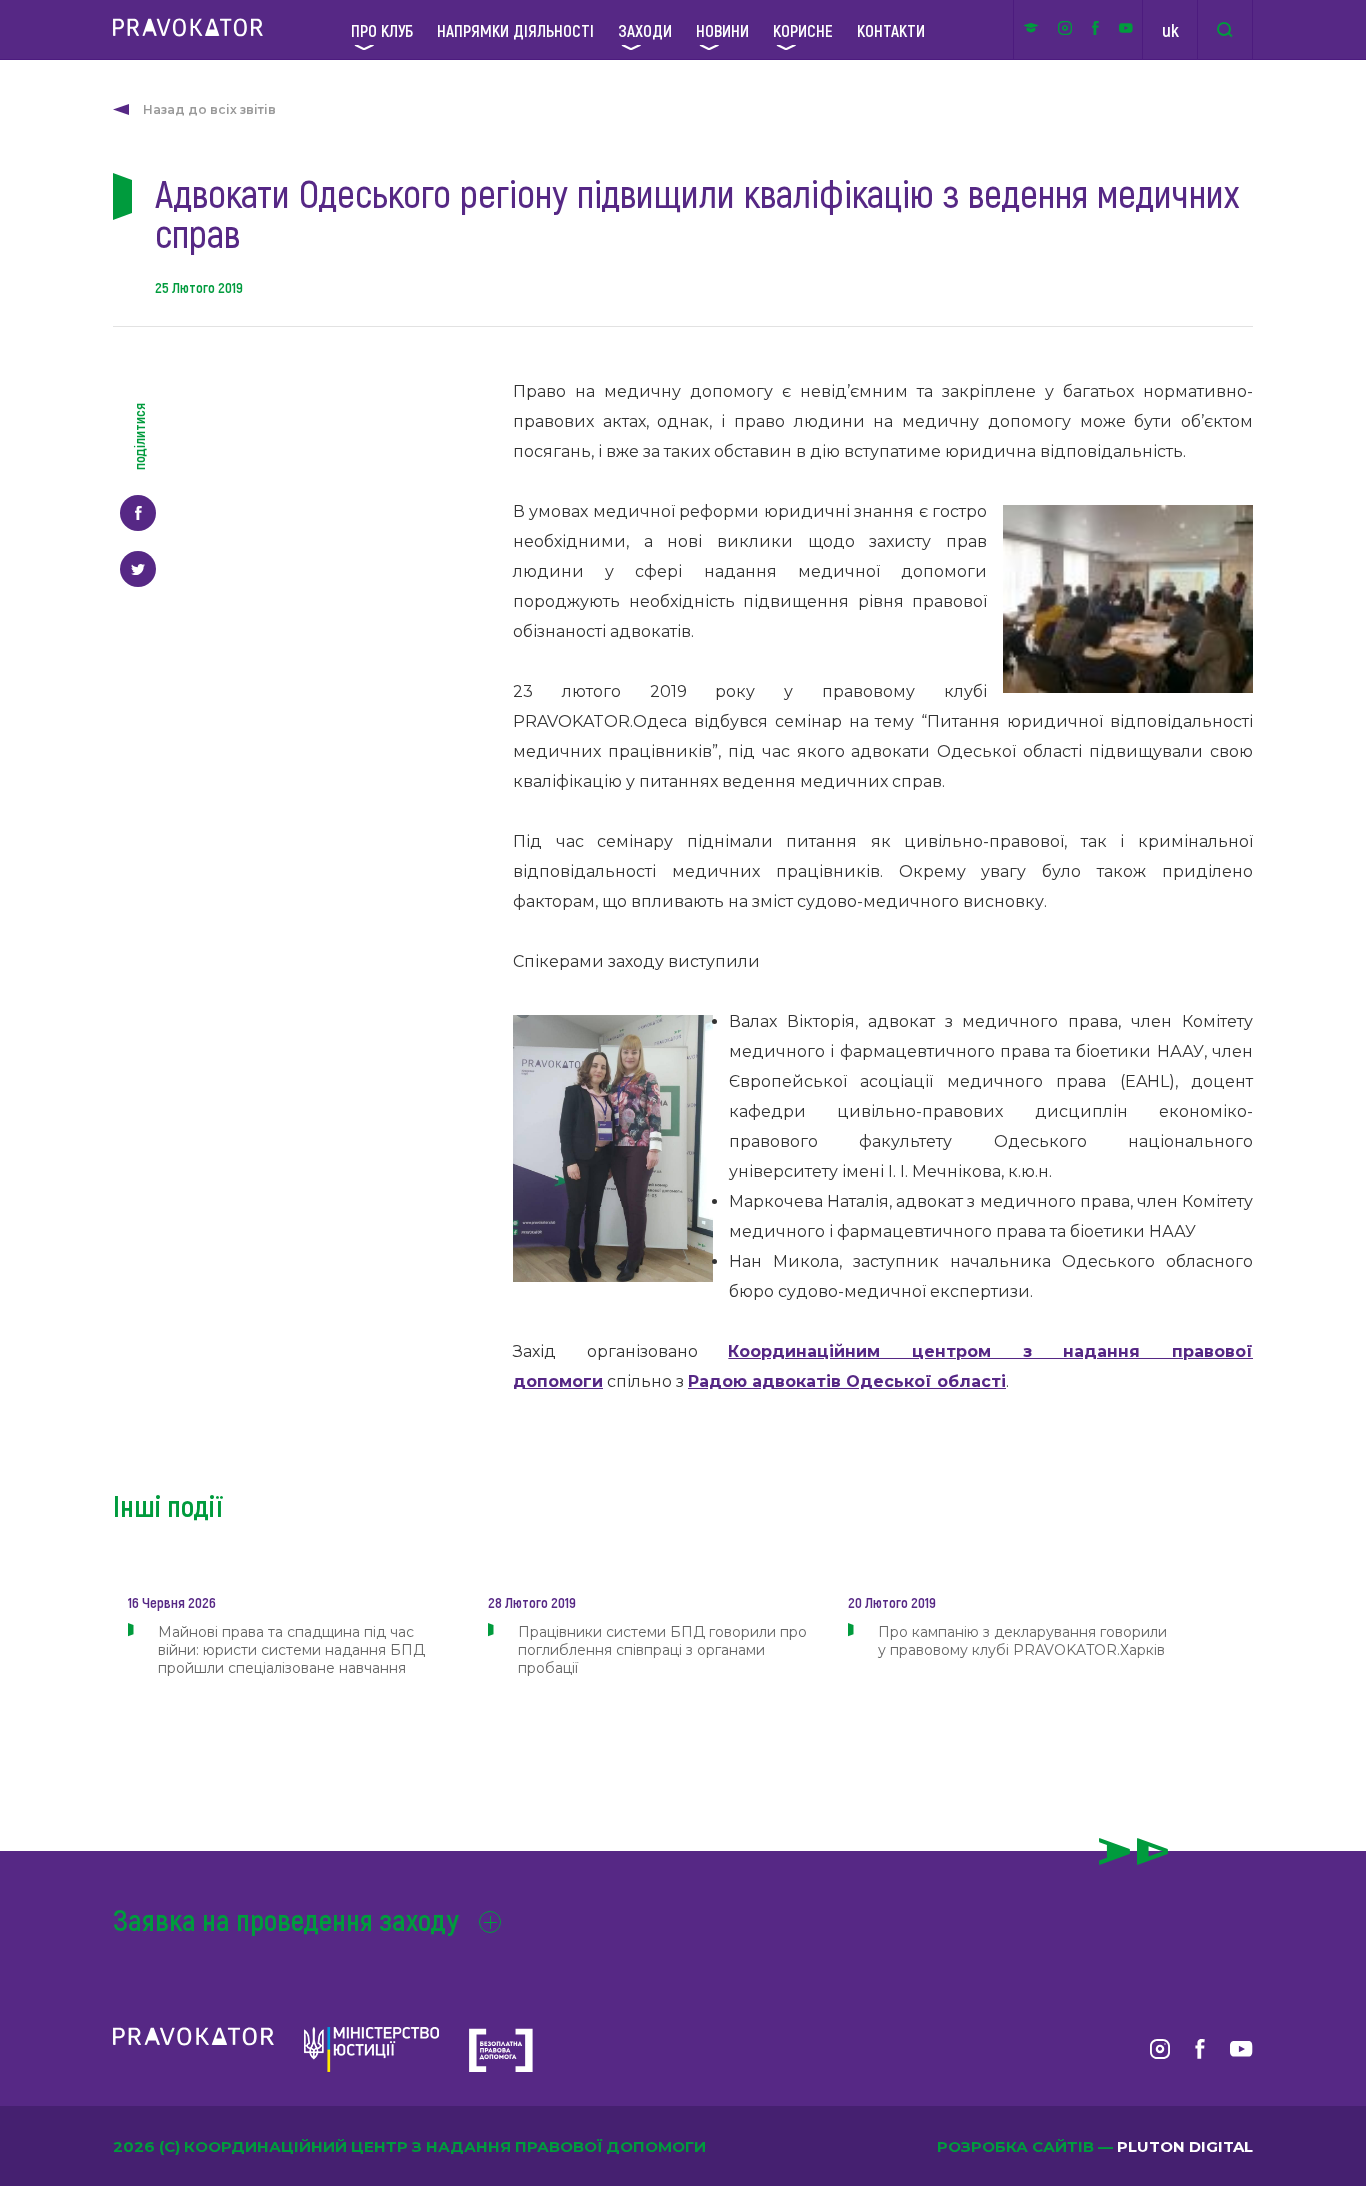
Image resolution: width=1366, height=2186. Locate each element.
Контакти (891, 30)
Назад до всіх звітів (209, 109)
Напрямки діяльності (515, 30)
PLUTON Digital (1185, 2146)
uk (1170, 30)
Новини (722, 30)
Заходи (645, 30)
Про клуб (382, 30)
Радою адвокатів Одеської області (847, 1381)
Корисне (803, 30)
